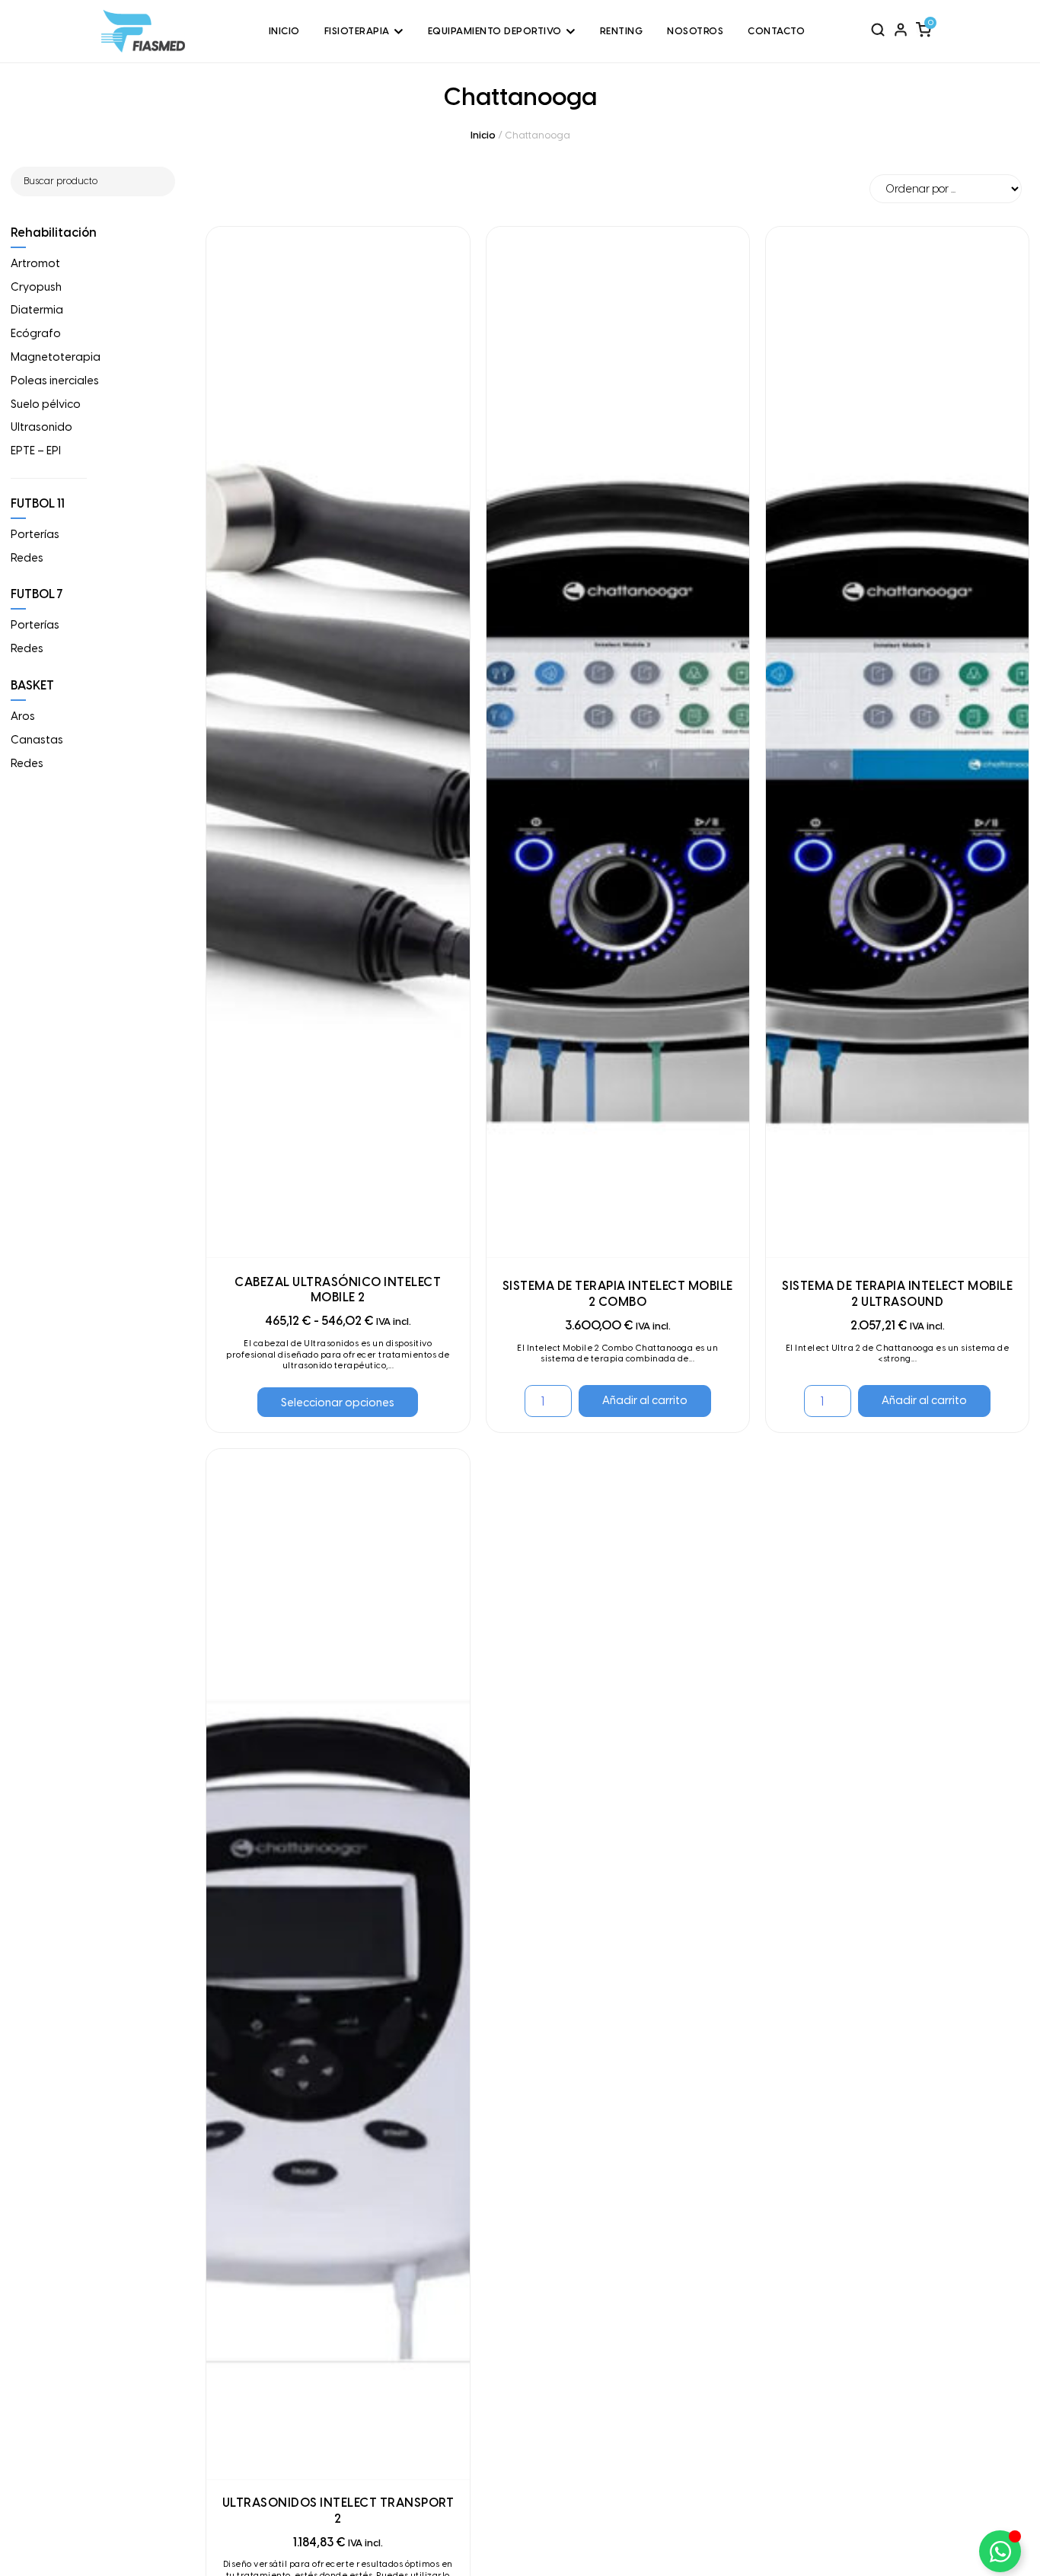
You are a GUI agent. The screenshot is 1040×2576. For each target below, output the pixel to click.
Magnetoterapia (56, 357)
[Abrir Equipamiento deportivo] (571, 32)
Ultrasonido (41, 427)
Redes (27, 558)
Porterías (35, 534)
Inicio (483, 135)
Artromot (35, 263)
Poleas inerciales (55, 381)
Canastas (37, 740)
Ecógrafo (36, 333)
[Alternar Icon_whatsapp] (1000, 2551)
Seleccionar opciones (338, 1403)
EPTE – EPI (36, 451)
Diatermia (37, 310)
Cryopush (36, 287)
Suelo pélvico (46, 404)
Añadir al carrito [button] (645, 1400)
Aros (23, 716)
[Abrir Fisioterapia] (399, 32)
